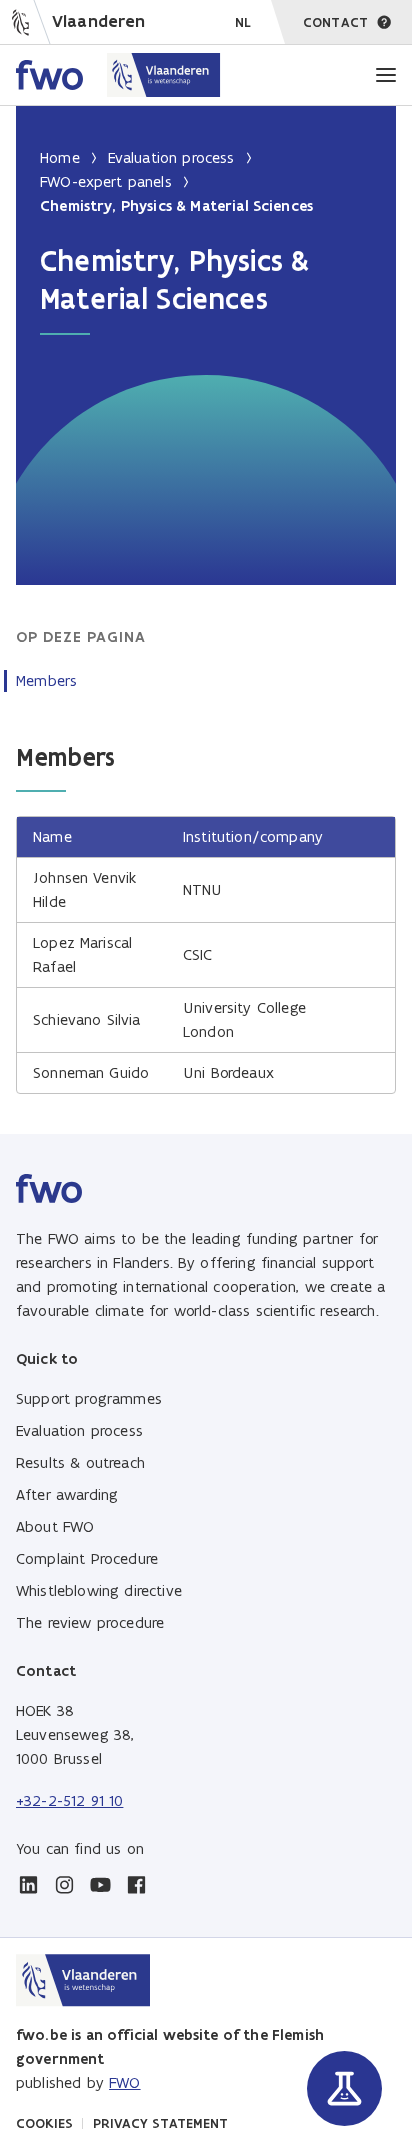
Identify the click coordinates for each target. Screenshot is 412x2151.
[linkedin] (28, 1885)
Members (46, 680)
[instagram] (64, 1885)
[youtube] (100, 1885)
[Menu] (386, 75)
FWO (124, 2082)
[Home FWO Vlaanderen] (118, 75)
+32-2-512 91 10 (69, 1800)
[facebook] (136, 1885)
